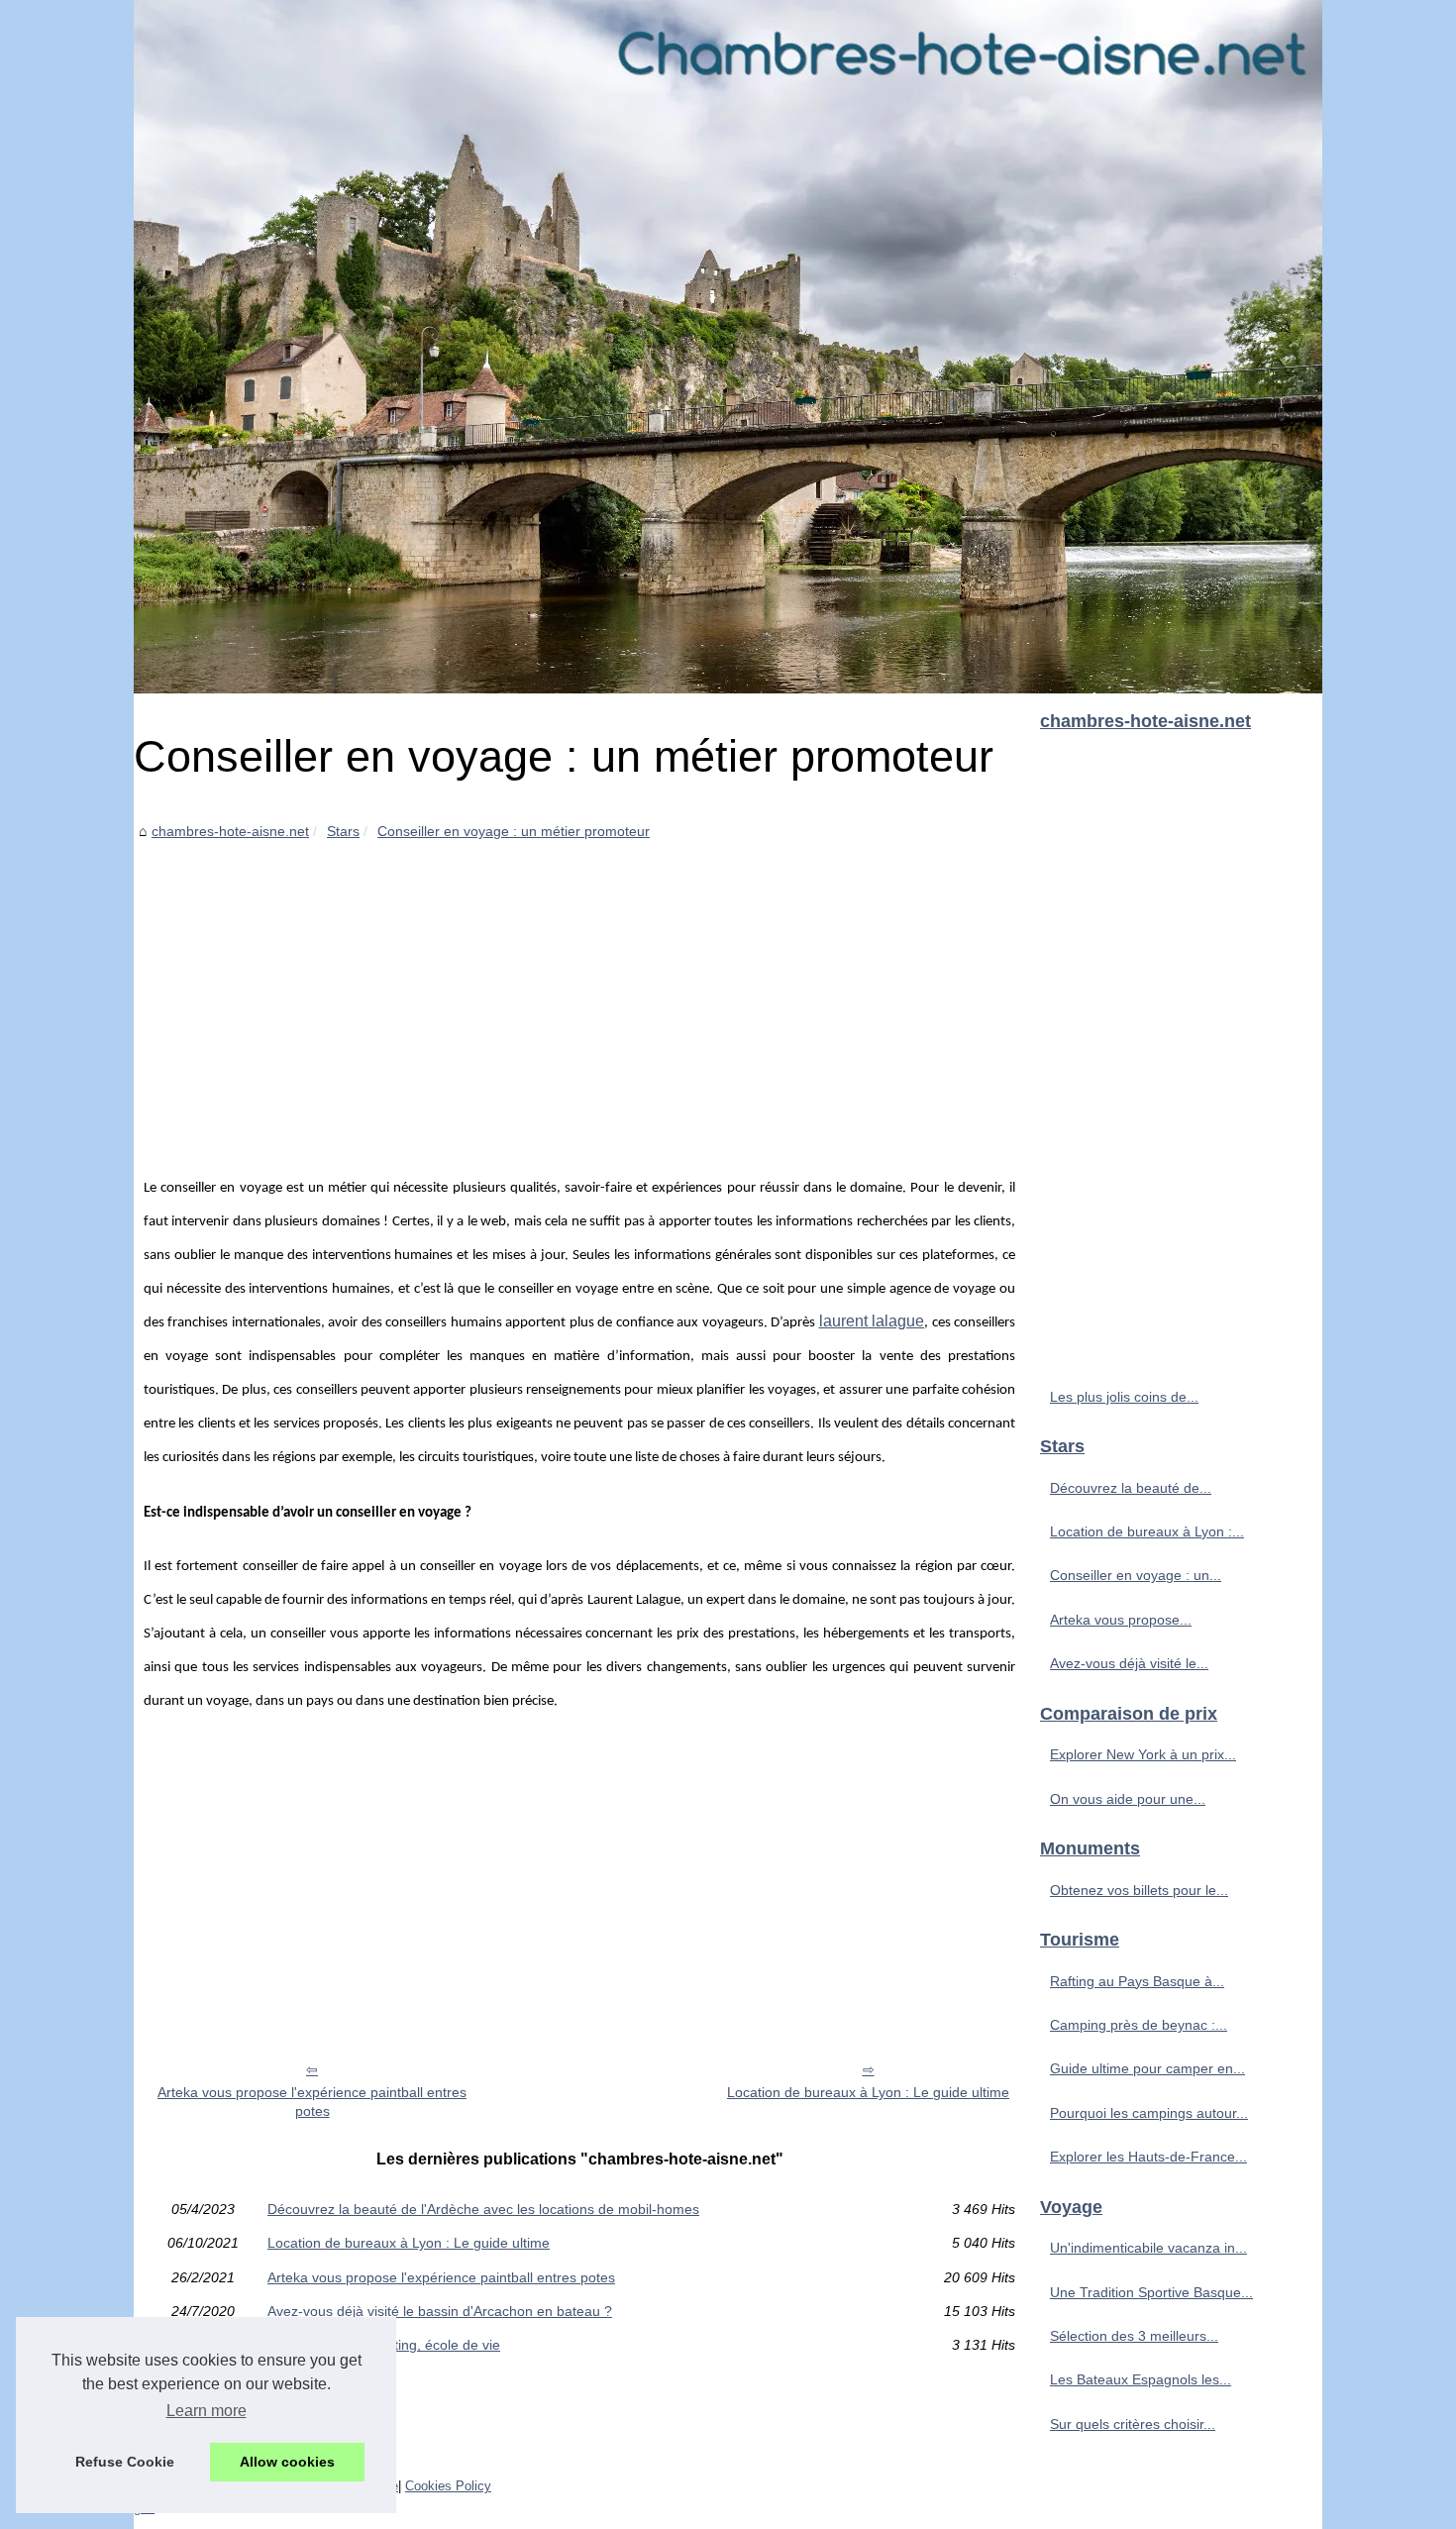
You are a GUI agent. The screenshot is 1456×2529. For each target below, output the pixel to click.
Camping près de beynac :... (1139, 2025)
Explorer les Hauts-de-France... (1148, 2157)
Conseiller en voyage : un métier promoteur (514, 831)
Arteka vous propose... (1121, 1620)
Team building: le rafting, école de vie (384, 2345)
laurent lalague (872, 1321)
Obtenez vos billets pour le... (1139, 1890)
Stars (343, 831)
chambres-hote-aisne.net (230, 831)
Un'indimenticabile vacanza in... (1148, 2248)
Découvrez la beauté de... (1131, 1488)
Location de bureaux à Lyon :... (1147, 1531)
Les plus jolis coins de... (1124, 1397)
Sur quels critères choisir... (1133, 2424)
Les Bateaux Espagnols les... (1141, 2379)
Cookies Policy (448, 2486)
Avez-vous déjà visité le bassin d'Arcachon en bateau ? (440, 2311)
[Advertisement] (579, 993)
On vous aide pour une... (1128, 1799)
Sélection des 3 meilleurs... (1134, 2336)
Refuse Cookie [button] (125, 2462)
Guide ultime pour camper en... (1147, 2068)
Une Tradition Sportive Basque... (1151, 2292)
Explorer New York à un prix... (1143, 1754)
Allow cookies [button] (287, 2462)
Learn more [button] (207, 2411)
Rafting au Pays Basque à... (1137, 1981)
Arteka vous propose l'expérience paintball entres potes (312, 2102)
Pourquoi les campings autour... (1149, 2113)
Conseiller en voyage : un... (1136, 1575)
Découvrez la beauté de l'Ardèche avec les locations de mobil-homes (483, 2209)
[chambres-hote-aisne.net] (728, 347)
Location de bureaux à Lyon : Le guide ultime (868, 2092)
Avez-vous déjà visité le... (1129, 1663)
